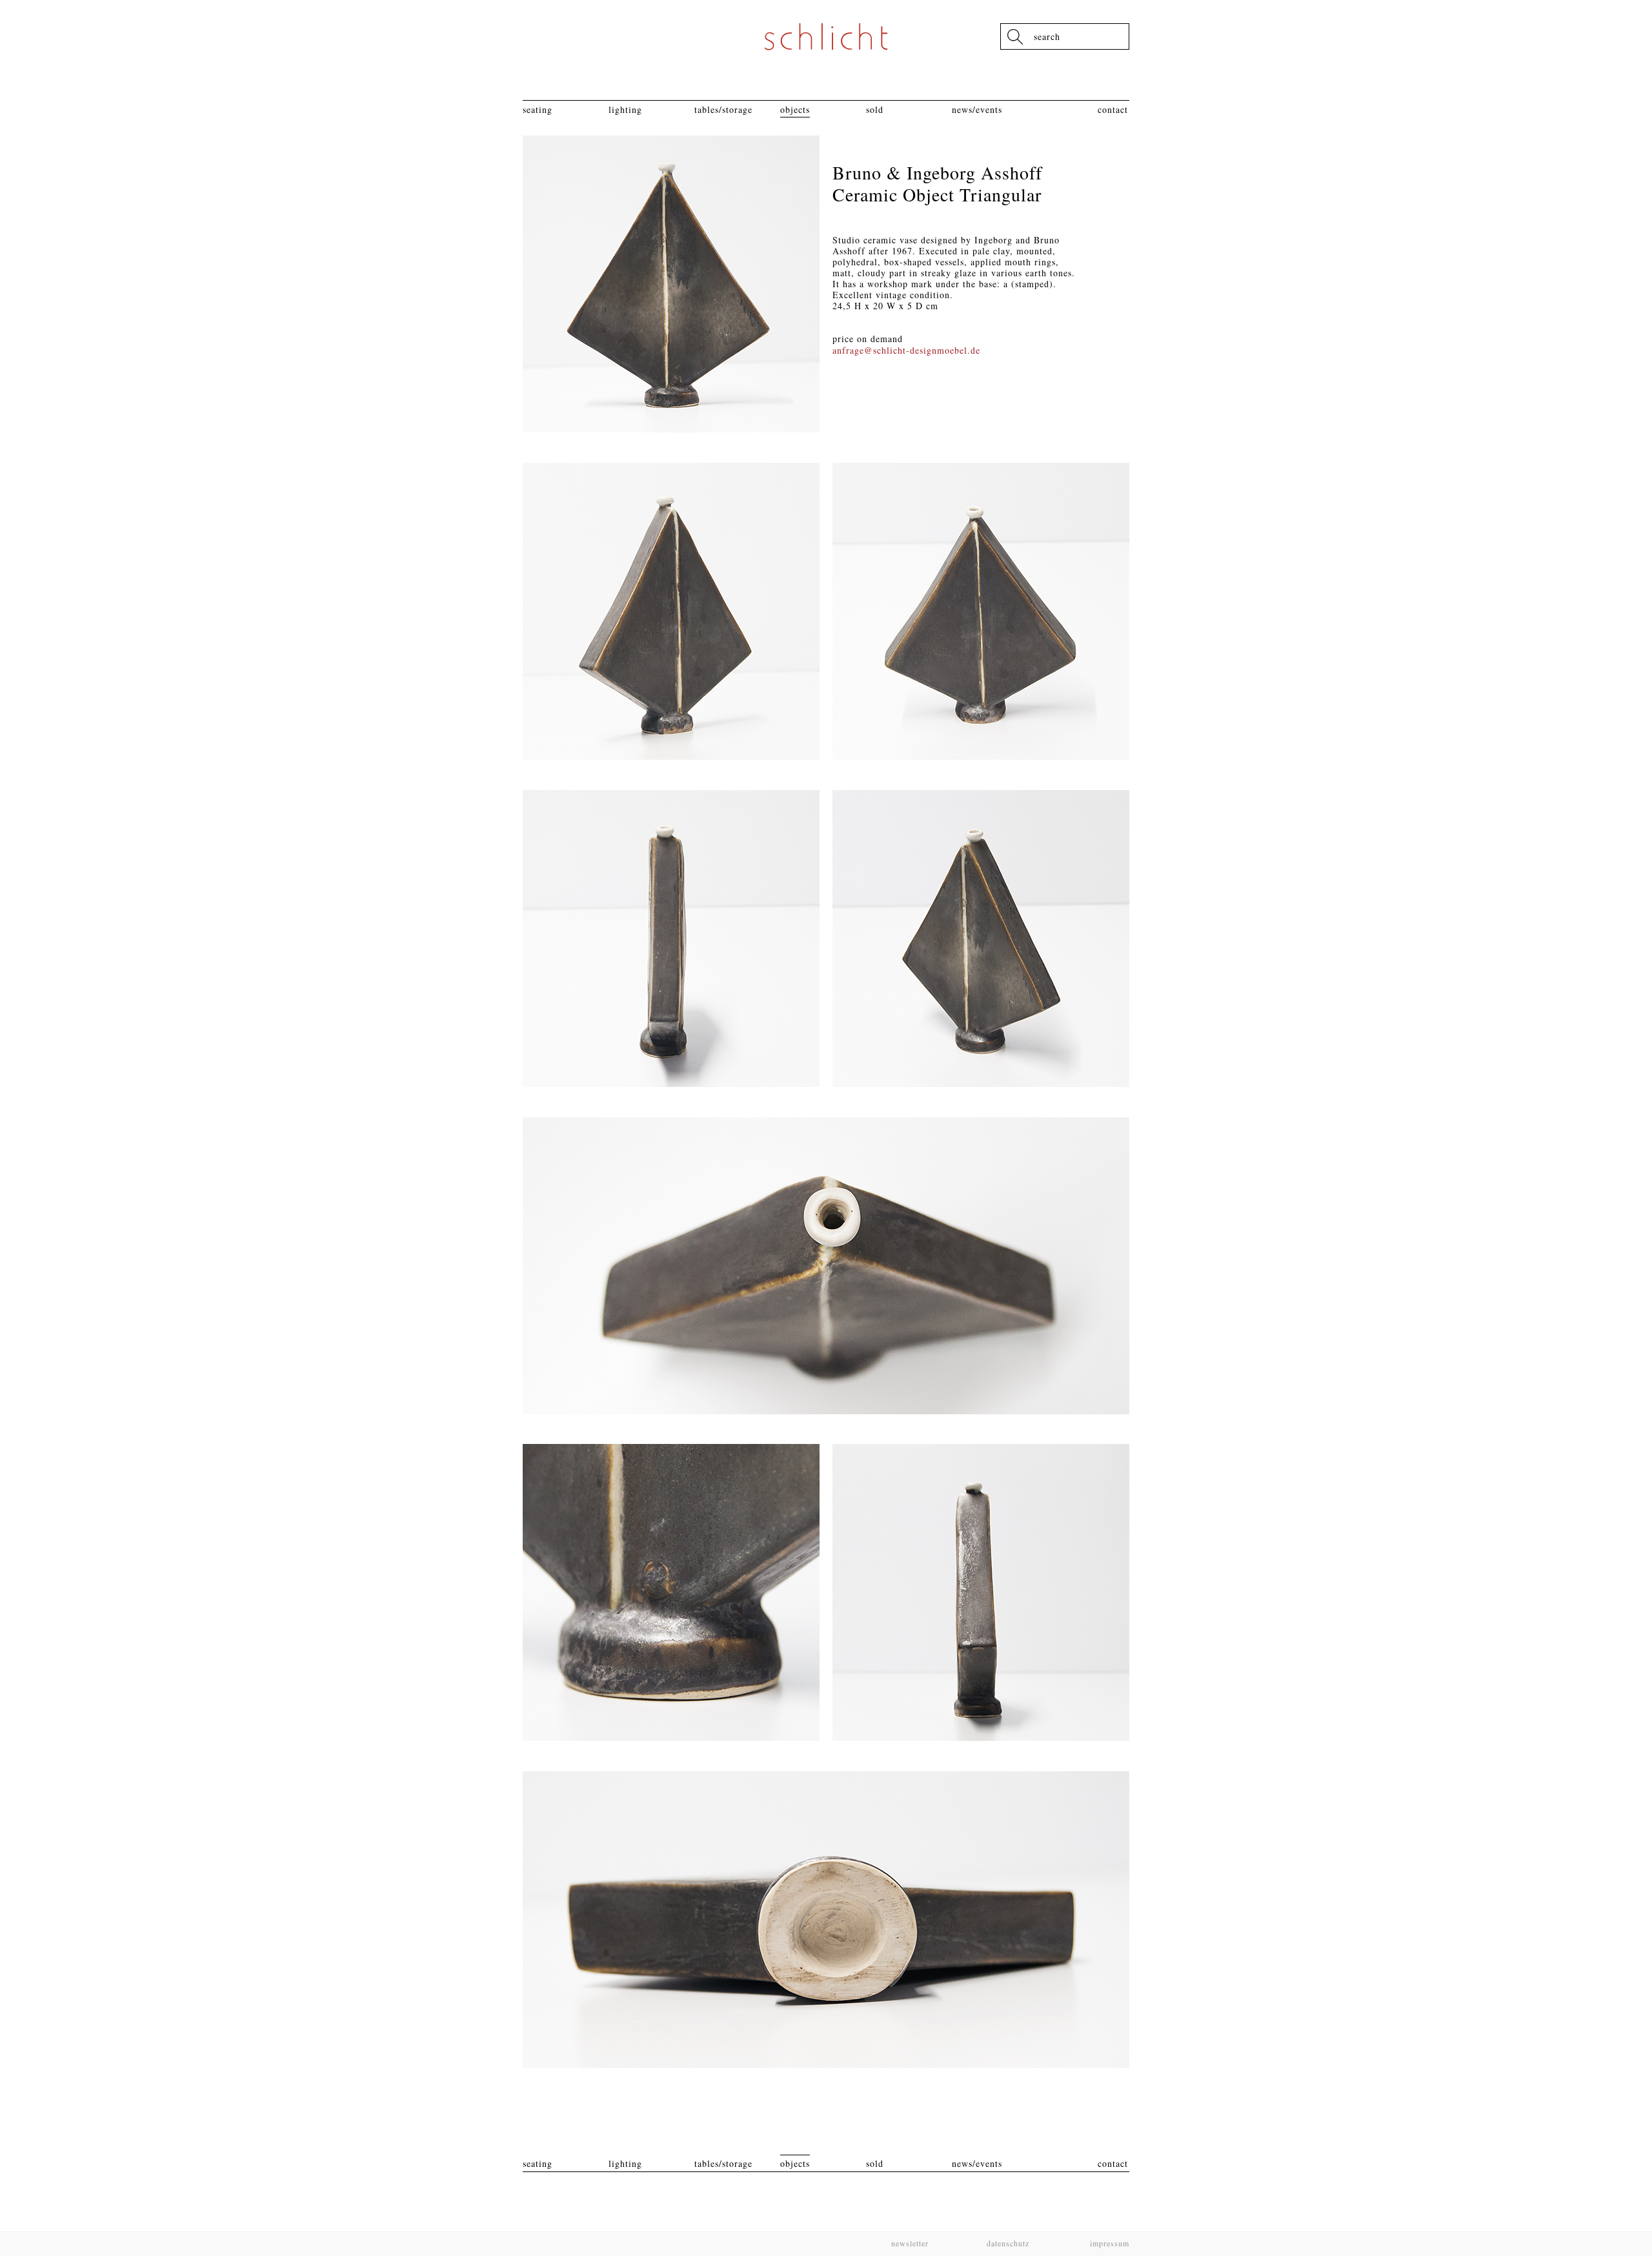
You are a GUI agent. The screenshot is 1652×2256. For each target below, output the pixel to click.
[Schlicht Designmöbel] (826, 36)
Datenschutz (1008, 2243)
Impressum (1108, 2243)
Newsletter (910, 2243)
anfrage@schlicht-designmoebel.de (906, 350)
